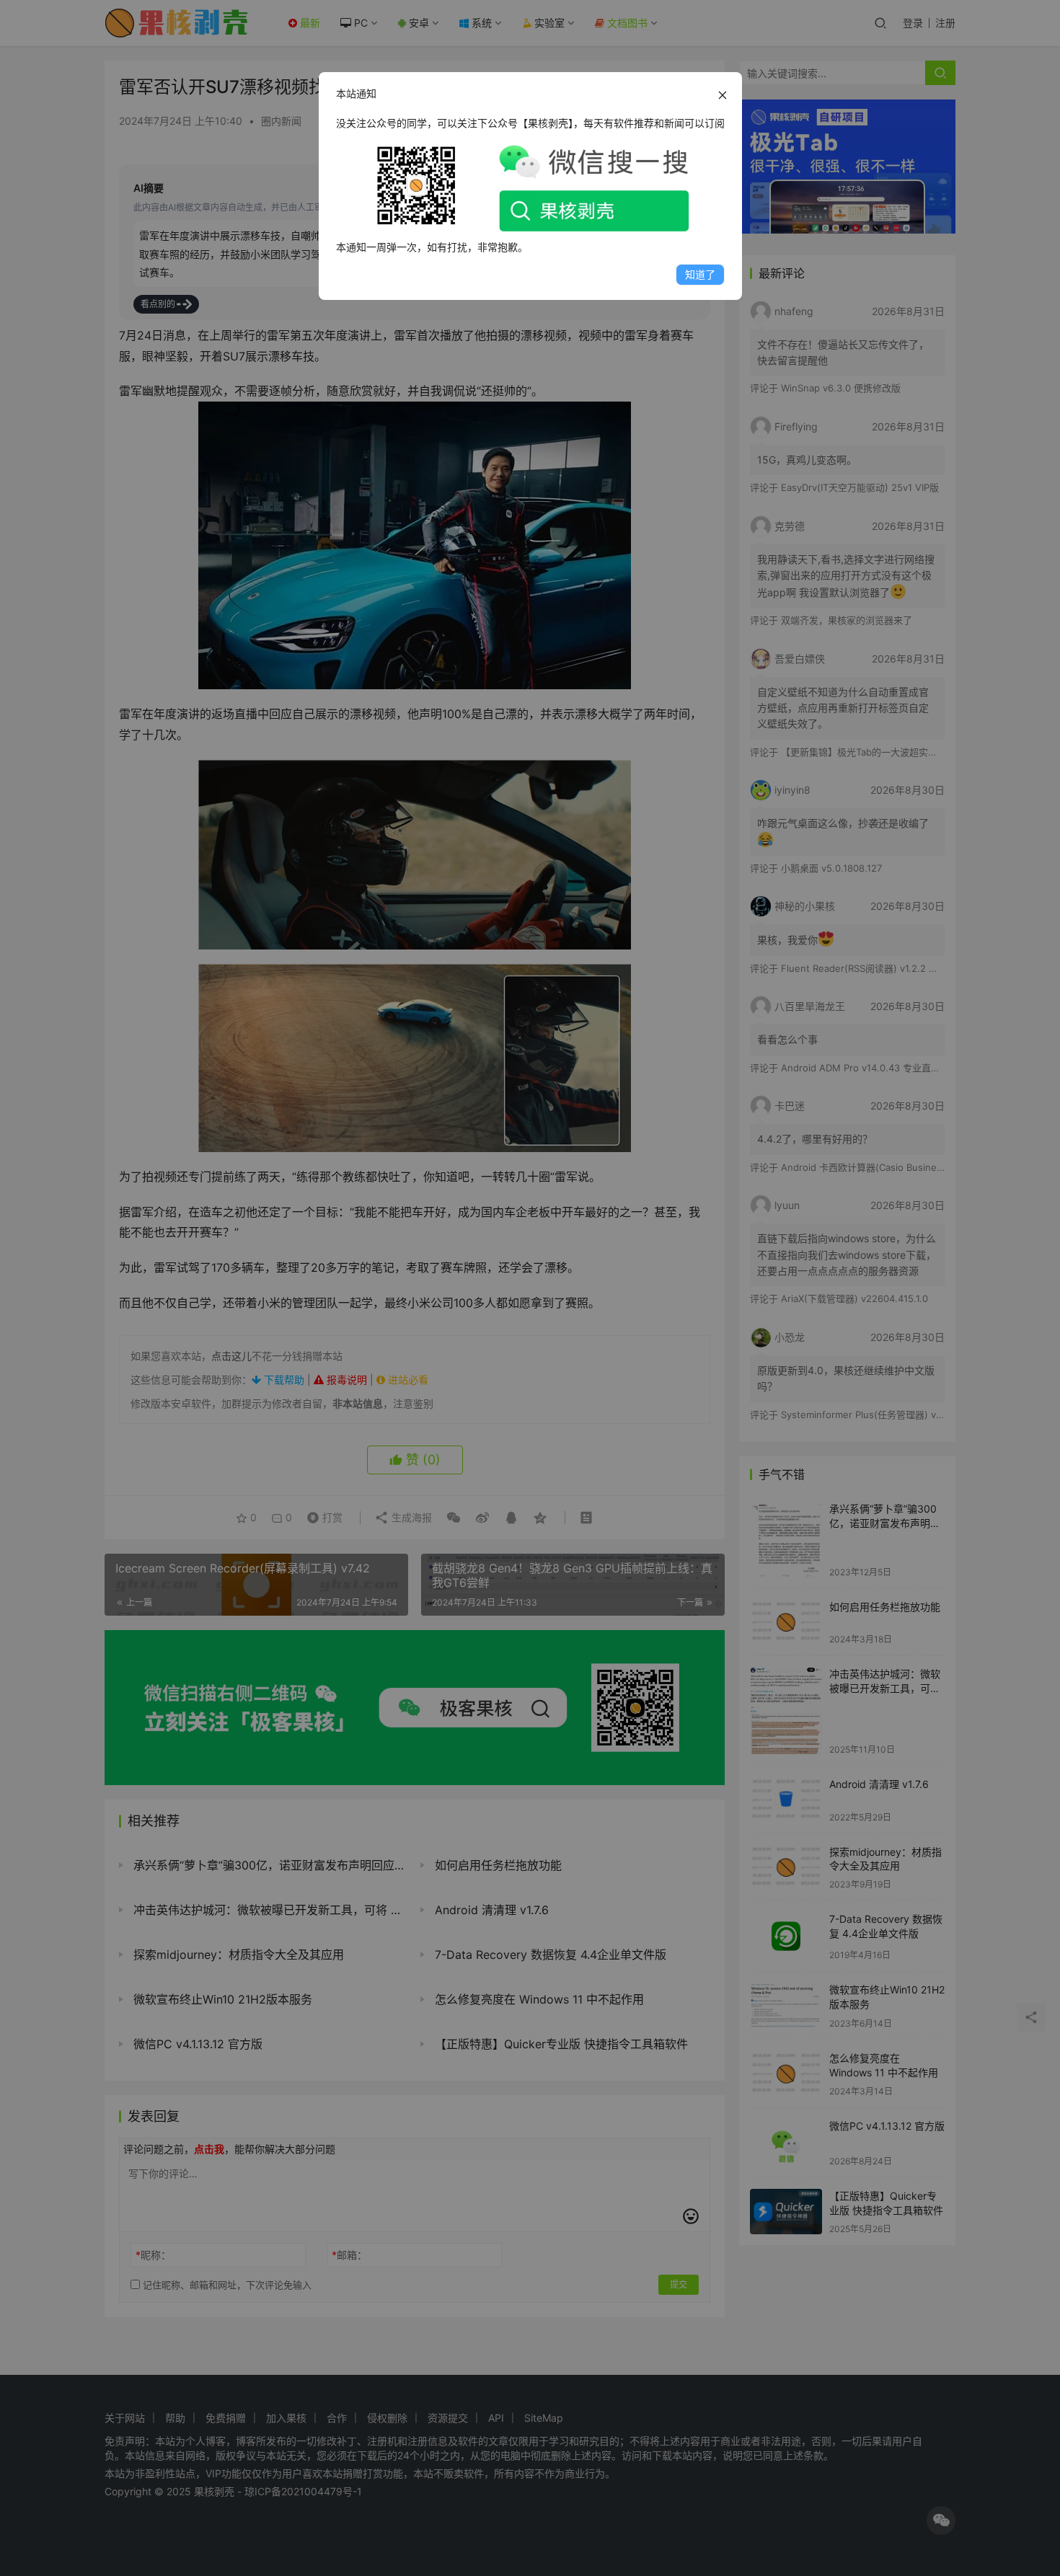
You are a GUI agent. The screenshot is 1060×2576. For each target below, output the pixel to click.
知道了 (700, 274)
